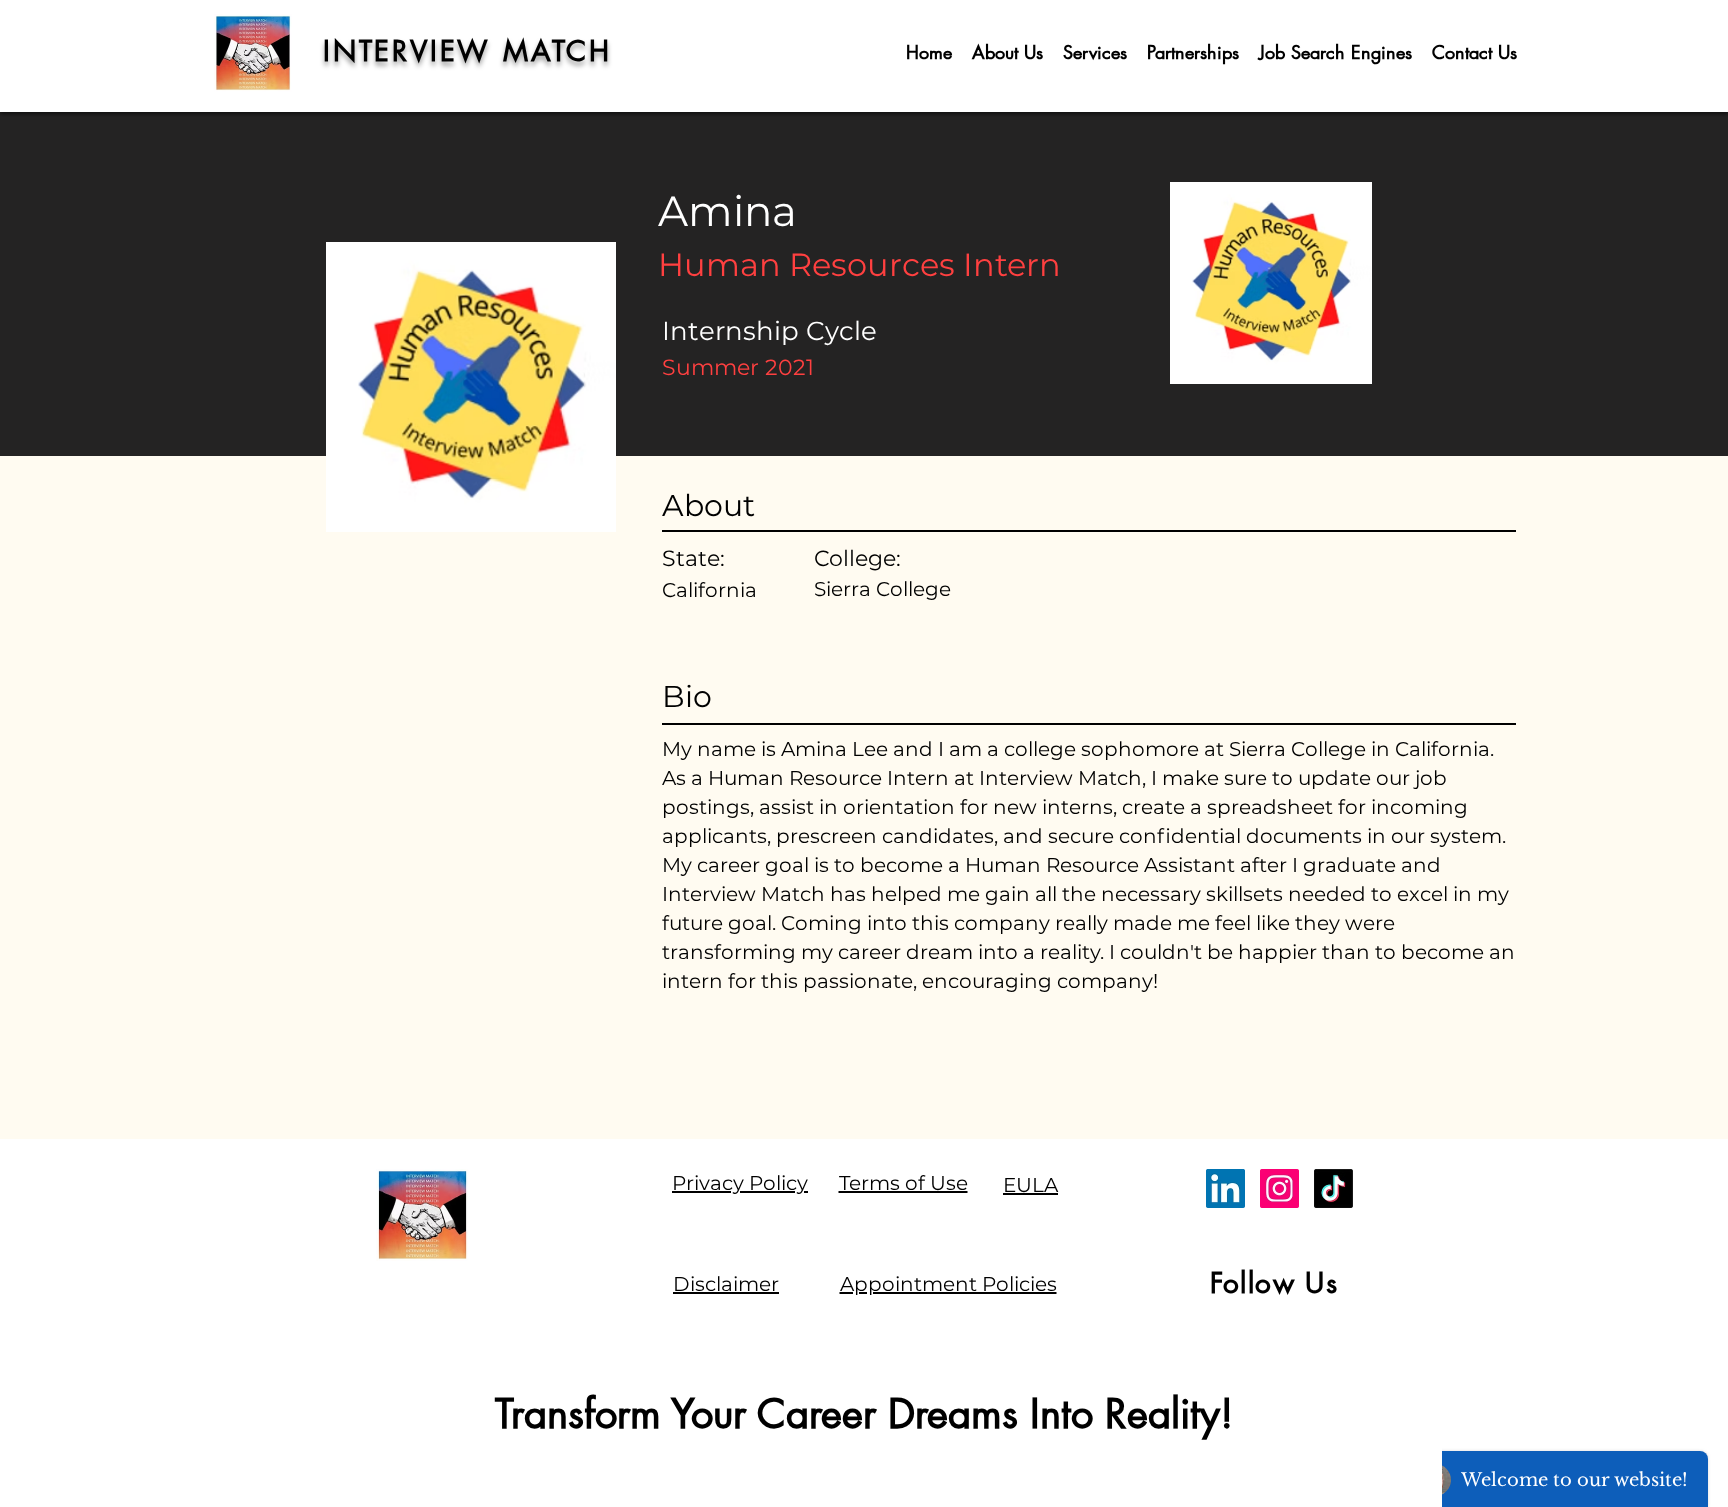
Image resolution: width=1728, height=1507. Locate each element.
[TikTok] (1333, 1188)
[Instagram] (1279, 1188)
